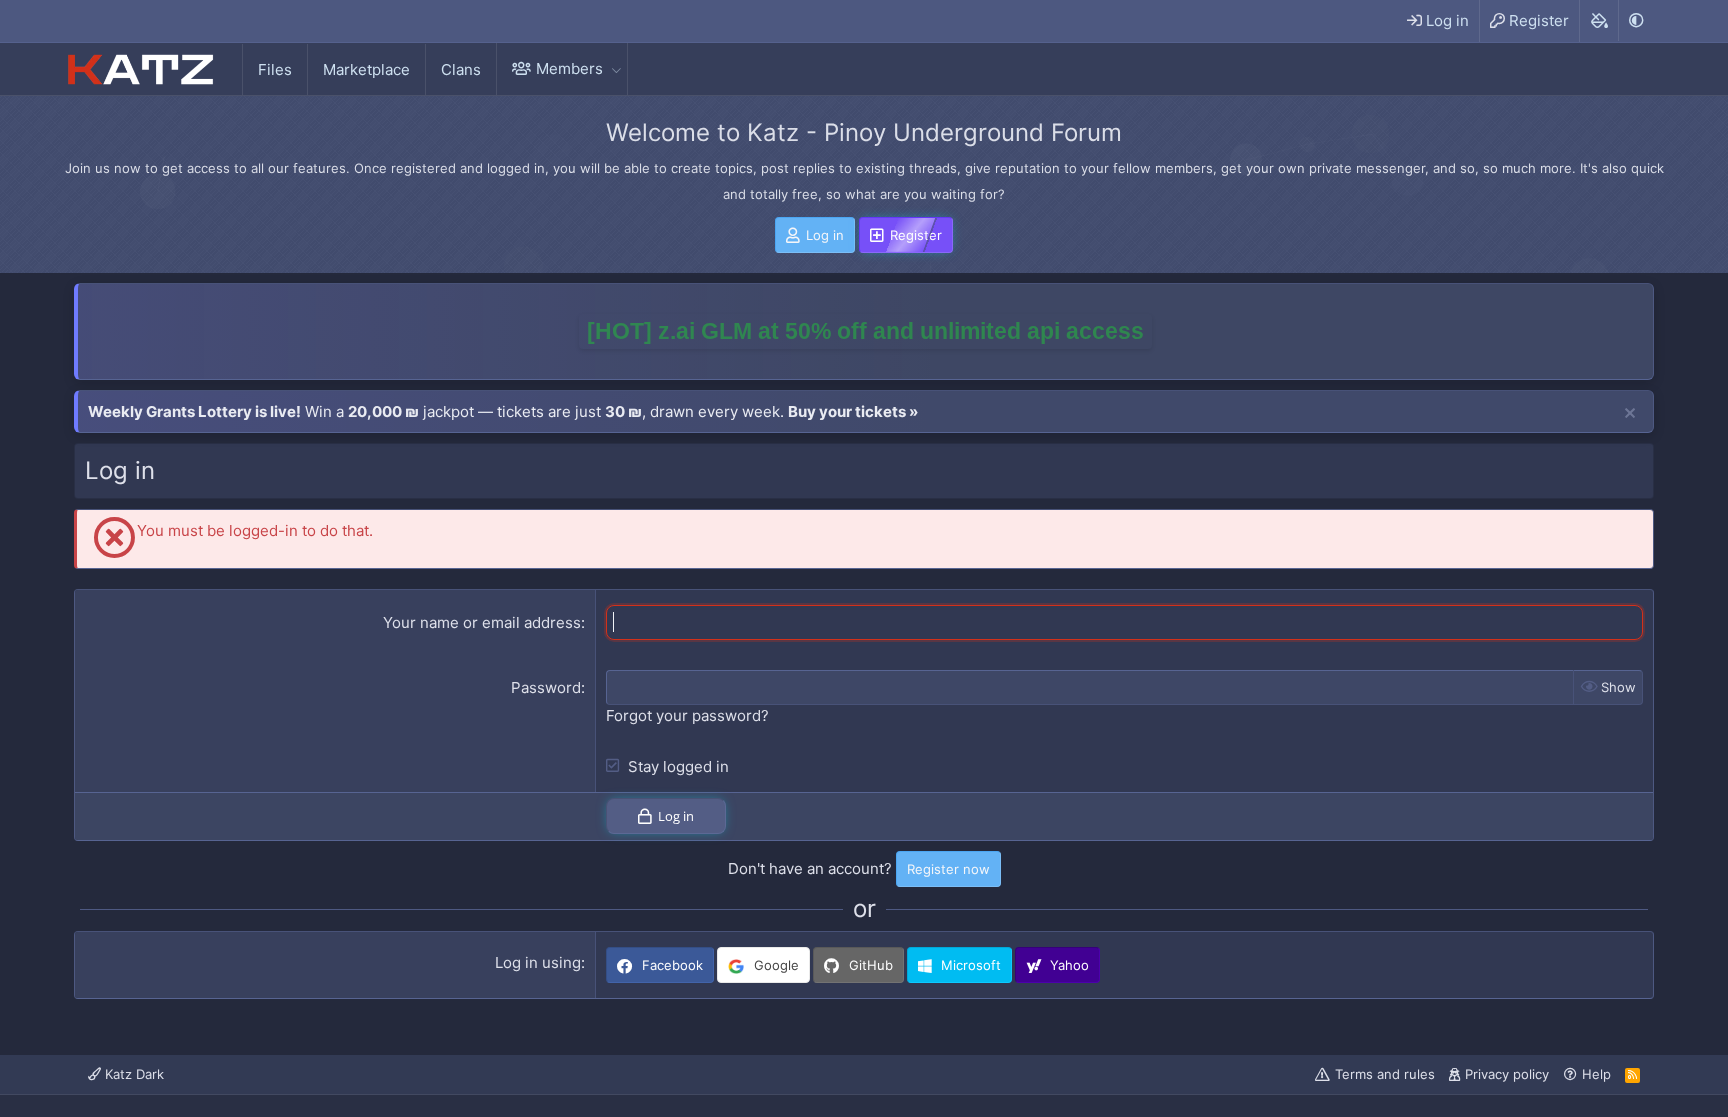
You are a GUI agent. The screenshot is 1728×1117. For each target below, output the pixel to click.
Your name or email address (482, 622)
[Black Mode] (1636, 20)
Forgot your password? (687, 715)
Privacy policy (1507, 1074)
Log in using (538, 962)
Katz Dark (132, 1074)
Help (1596, 1074)
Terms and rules (1385, 1074)
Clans (461, 69)
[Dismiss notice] (1630, 414)
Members (569, 68)
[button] (616, 68)
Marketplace (366, 69)
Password (546, 687)
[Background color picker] (1598, 21)
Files (275, 69)
